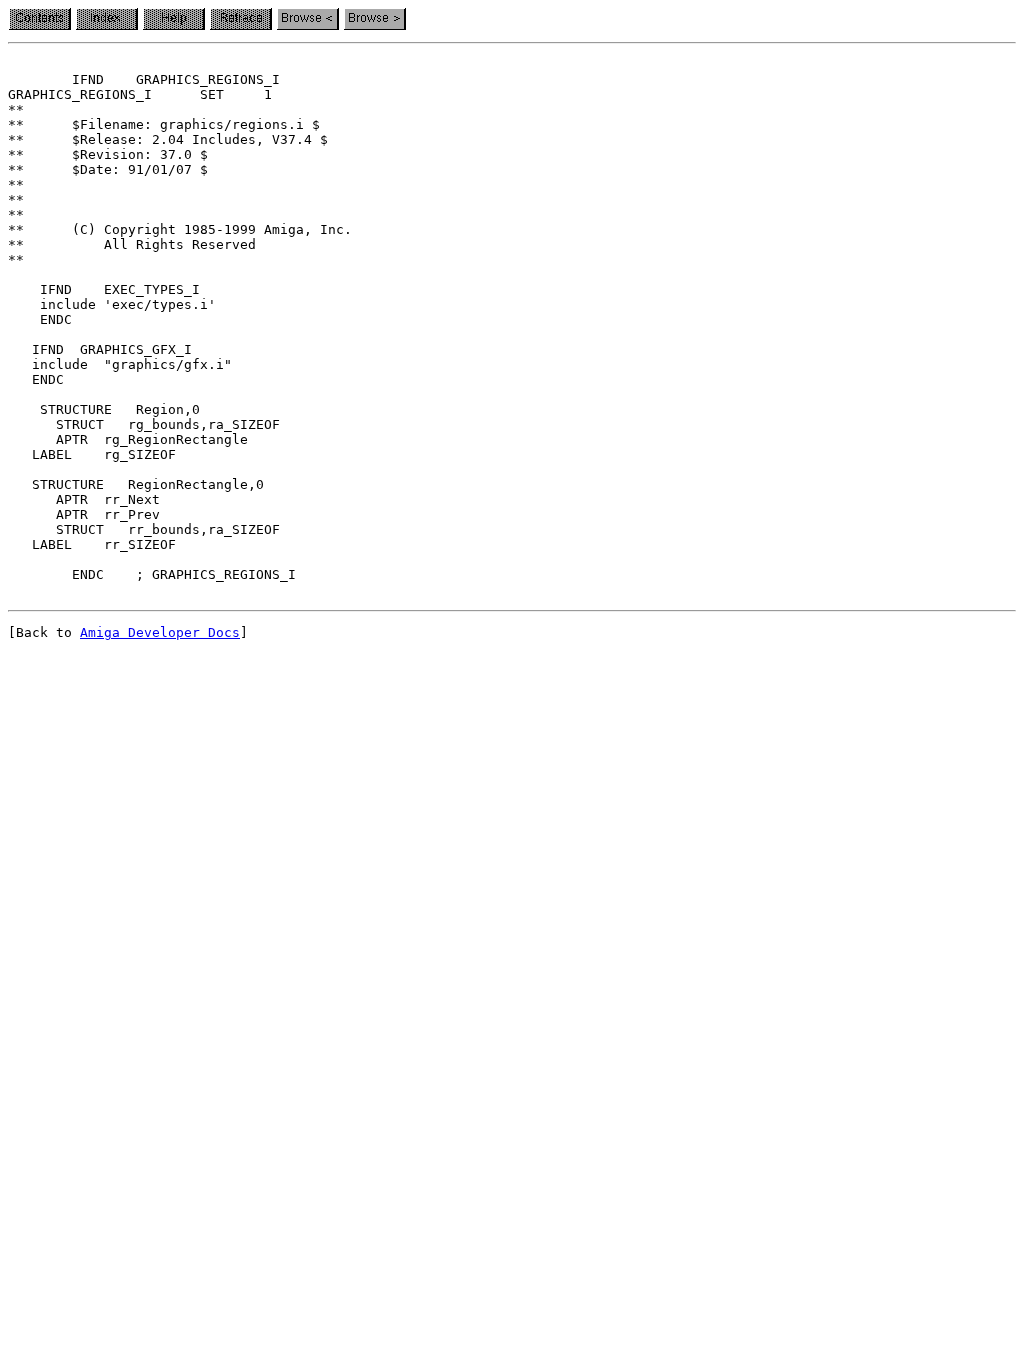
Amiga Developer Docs (160, 632)
